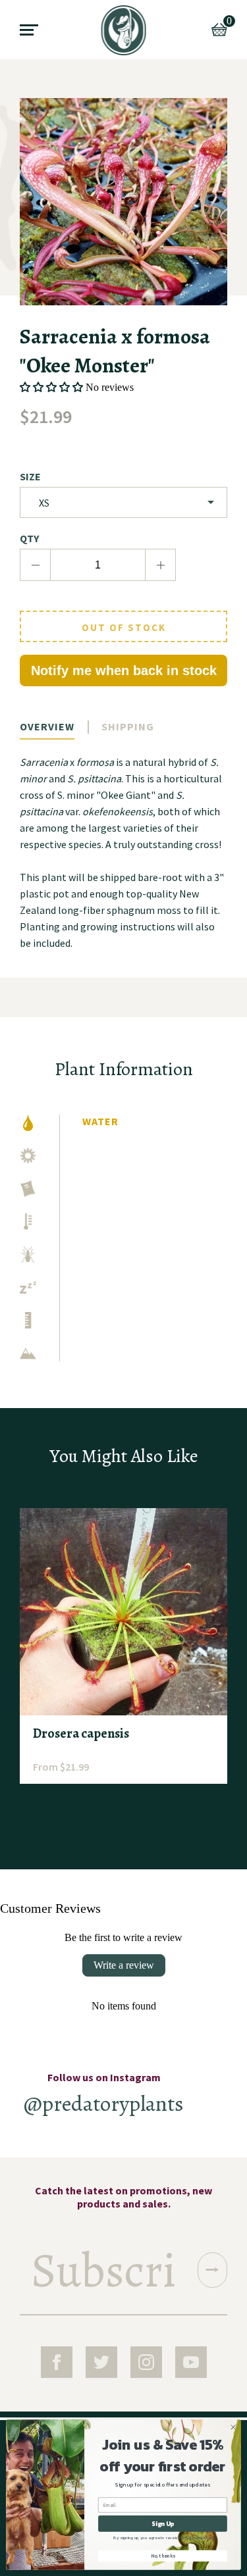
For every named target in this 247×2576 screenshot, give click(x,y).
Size (30, 476)
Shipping (128, 726)
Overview (47, 726)
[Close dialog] (233, 2427)
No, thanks (163, 2556)
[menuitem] (123, 30)
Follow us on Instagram (104, 2077)
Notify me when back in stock (124, 670)
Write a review (124, 1965)
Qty (29, 538)
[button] (51, 387)
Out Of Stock (124, 627)
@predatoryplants (104, 2103)
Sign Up (162, 2524)
